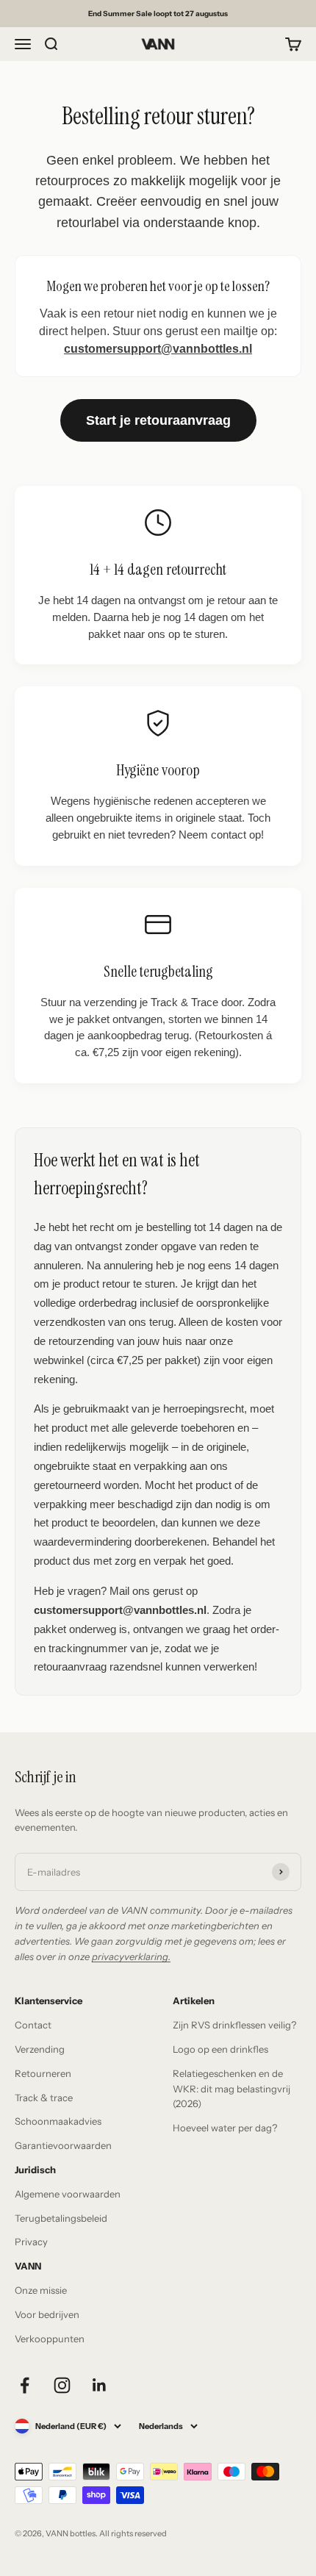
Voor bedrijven (47, 2314)
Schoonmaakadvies (58, 2121)
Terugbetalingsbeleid (61, 2218)
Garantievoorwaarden (63, 2145)
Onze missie (41, 2290)
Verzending (40, 2049)
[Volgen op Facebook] (25, 2385)
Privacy (31, 2242)
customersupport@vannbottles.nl (158, 349)
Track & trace (44, 2098)
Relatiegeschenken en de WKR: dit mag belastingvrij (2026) (231, 2089)
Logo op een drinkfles (220, 2049)
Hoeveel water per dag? (225, 2128)
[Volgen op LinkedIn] (100, 2385)
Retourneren (43, 2073)
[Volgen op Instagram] (62, 2385)
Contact (33, 2025)
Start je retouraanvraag (158, 420)
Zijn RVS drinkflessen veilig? (234, 2025)
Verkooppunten (50, 2339)
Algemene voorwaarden (68, 2194)
